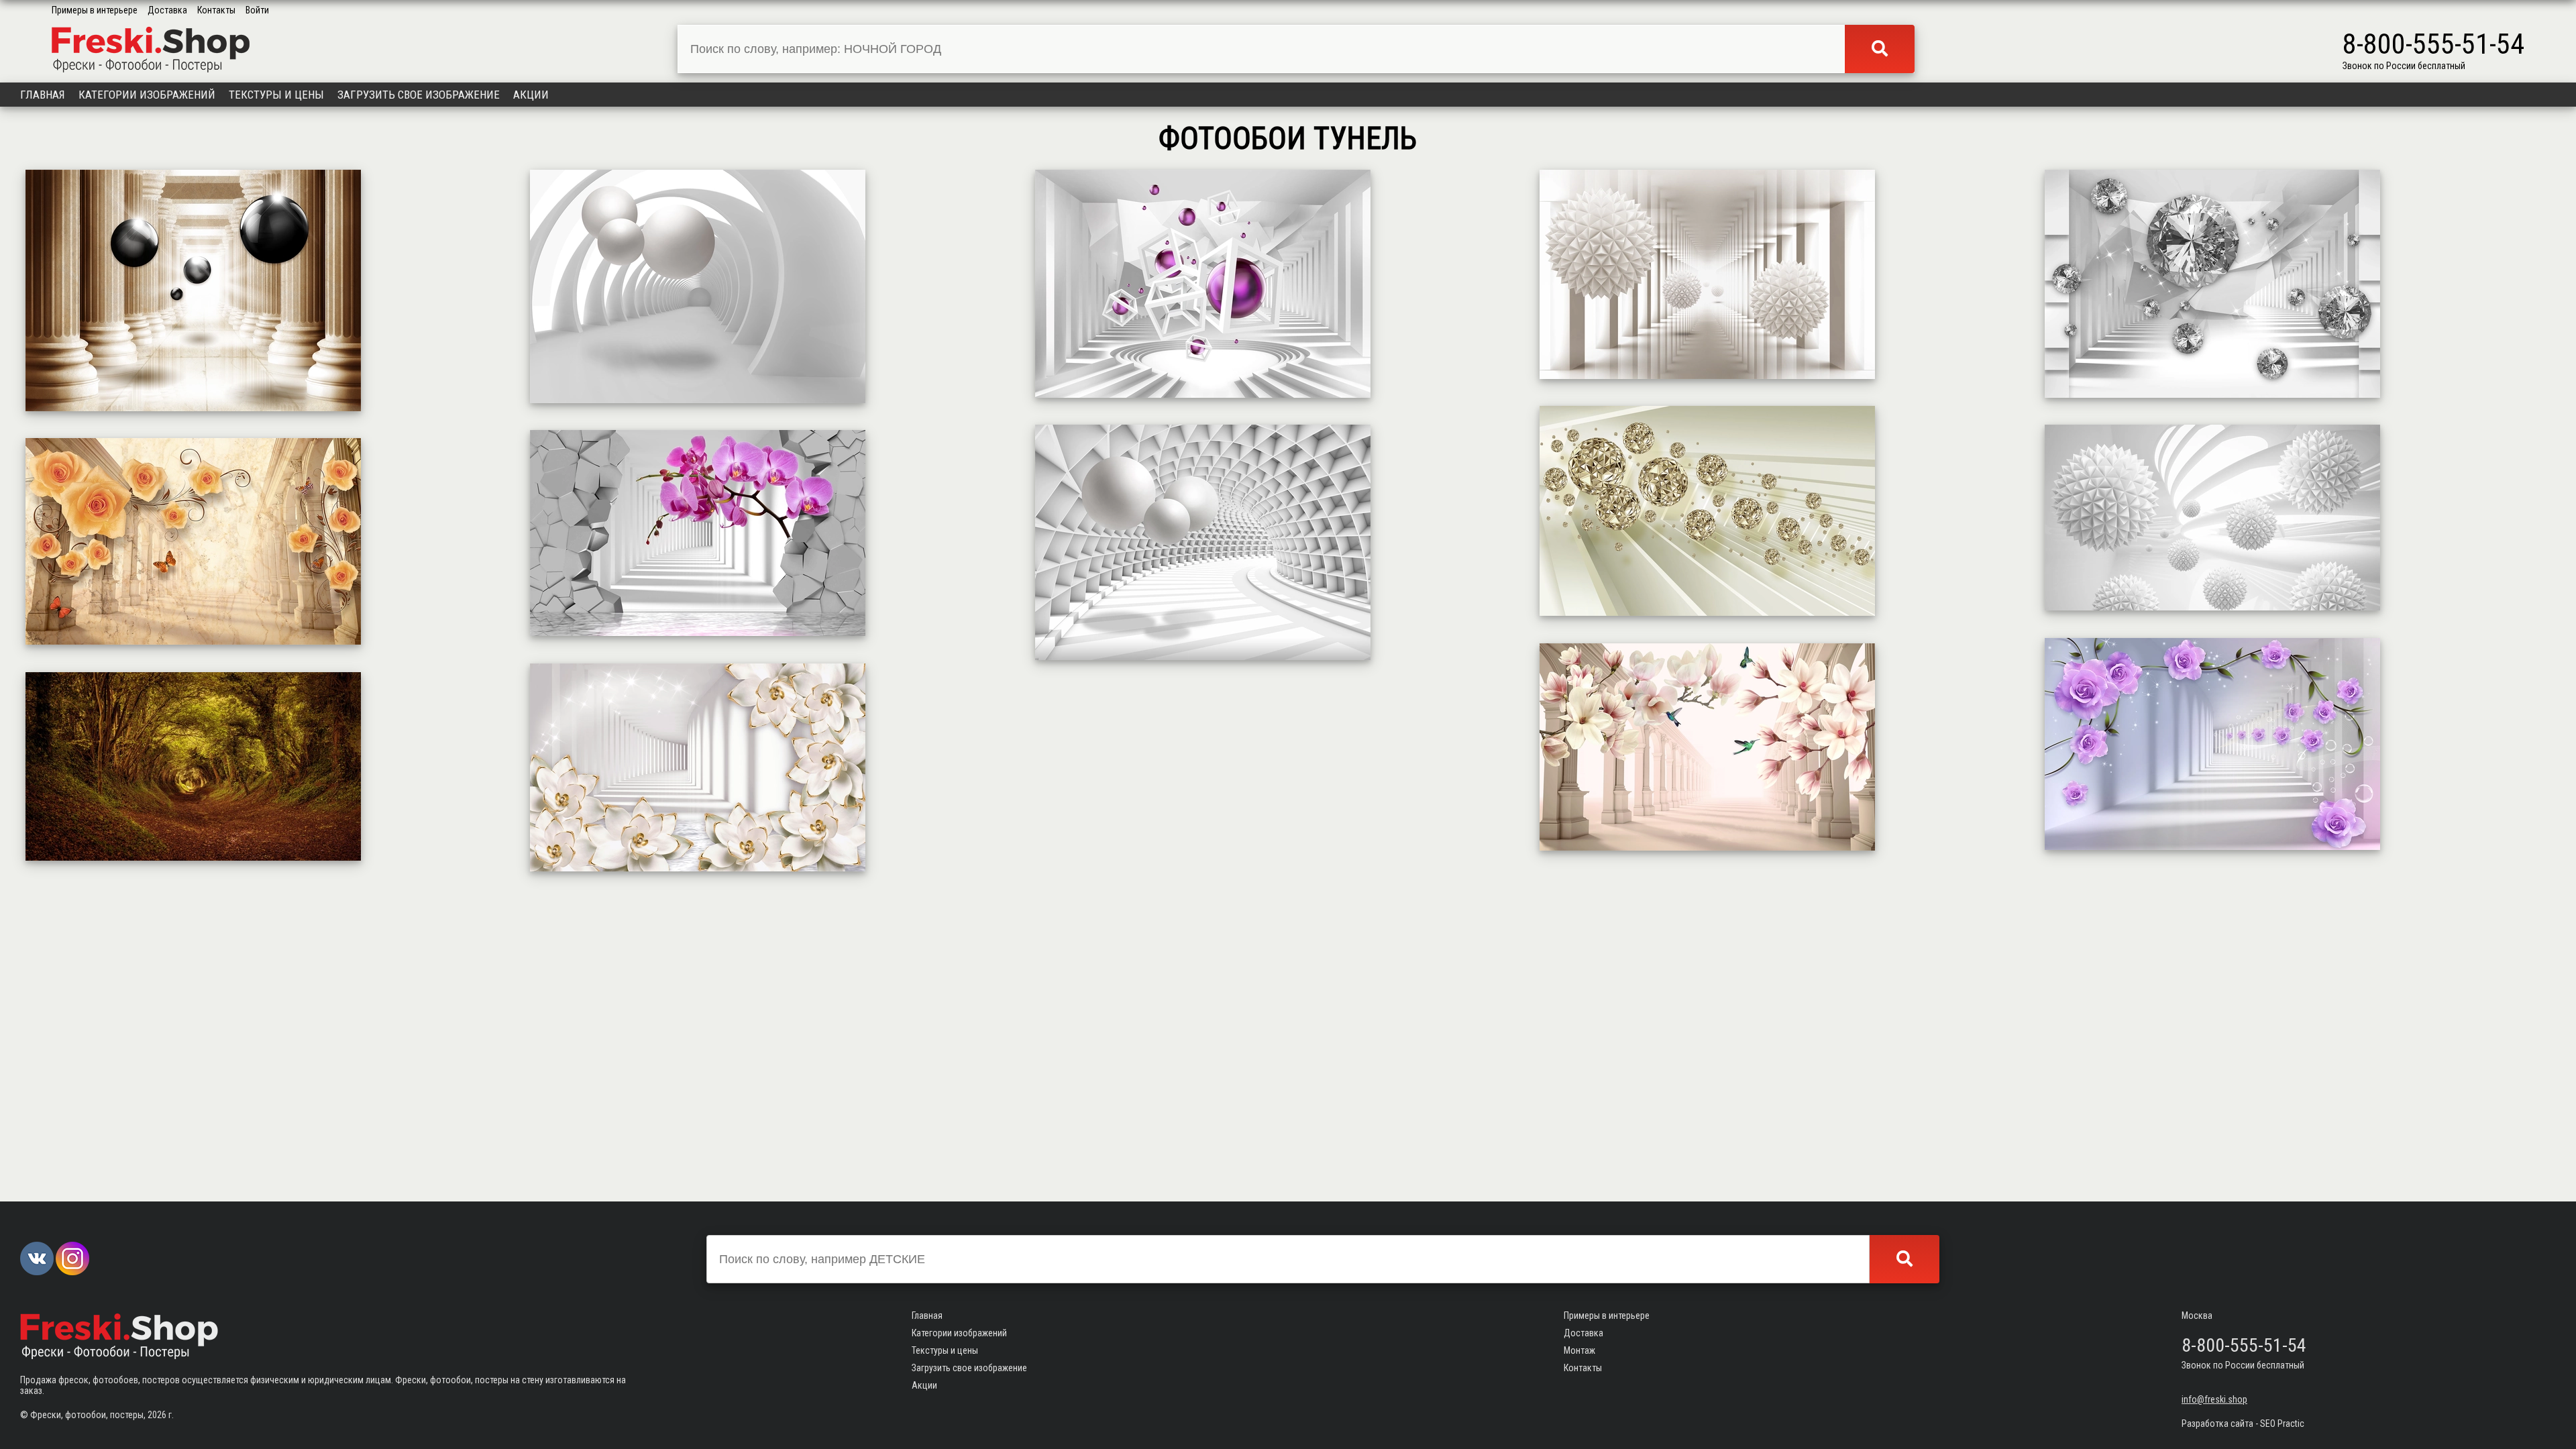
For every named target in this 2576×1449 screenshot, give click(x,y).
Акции (531, 95)
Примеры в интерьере (95, 10)
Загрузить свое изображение (419, 95)
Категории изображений (147, 95)
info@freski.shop (2214, 1399)
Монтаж (1579, 1350)
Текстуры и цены (276, 95)
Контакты (216, 10)
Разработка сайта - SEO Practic (2243, 1424)
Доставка (167, 10)
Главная (43, 95)
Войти (257, 10)
